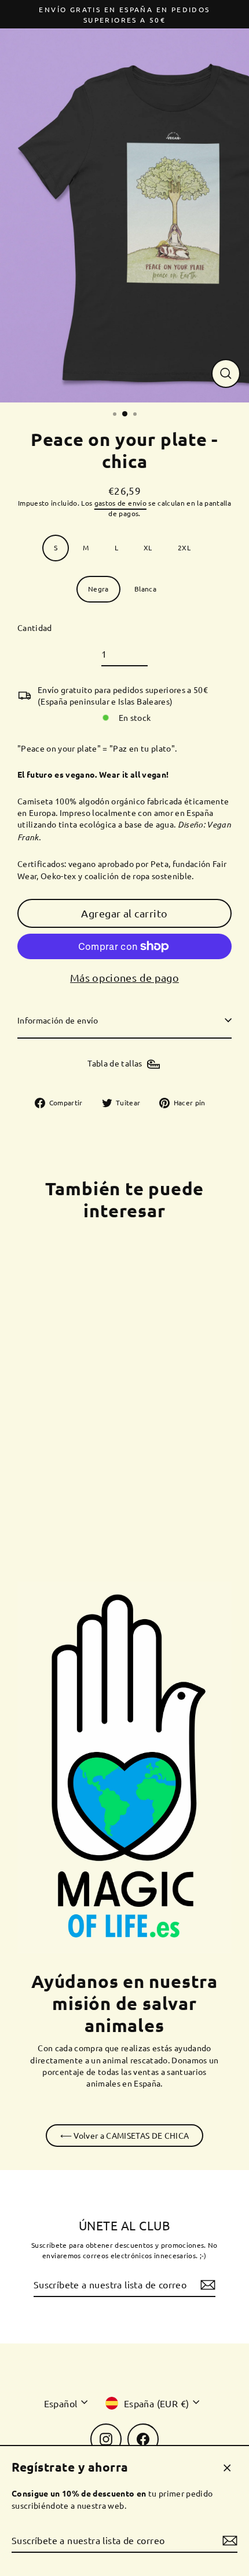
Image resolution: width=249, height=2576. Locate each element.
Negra (98, 589)
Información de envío (58, 1020)
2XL (184, 547)
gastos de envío (120, 503)
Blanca (145, 589)
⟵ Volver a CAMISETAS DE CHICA (125, 2135)
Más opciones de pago (124, 977)
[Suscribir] (228, 2541)
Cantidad (35, 627)
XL (148, 547)
